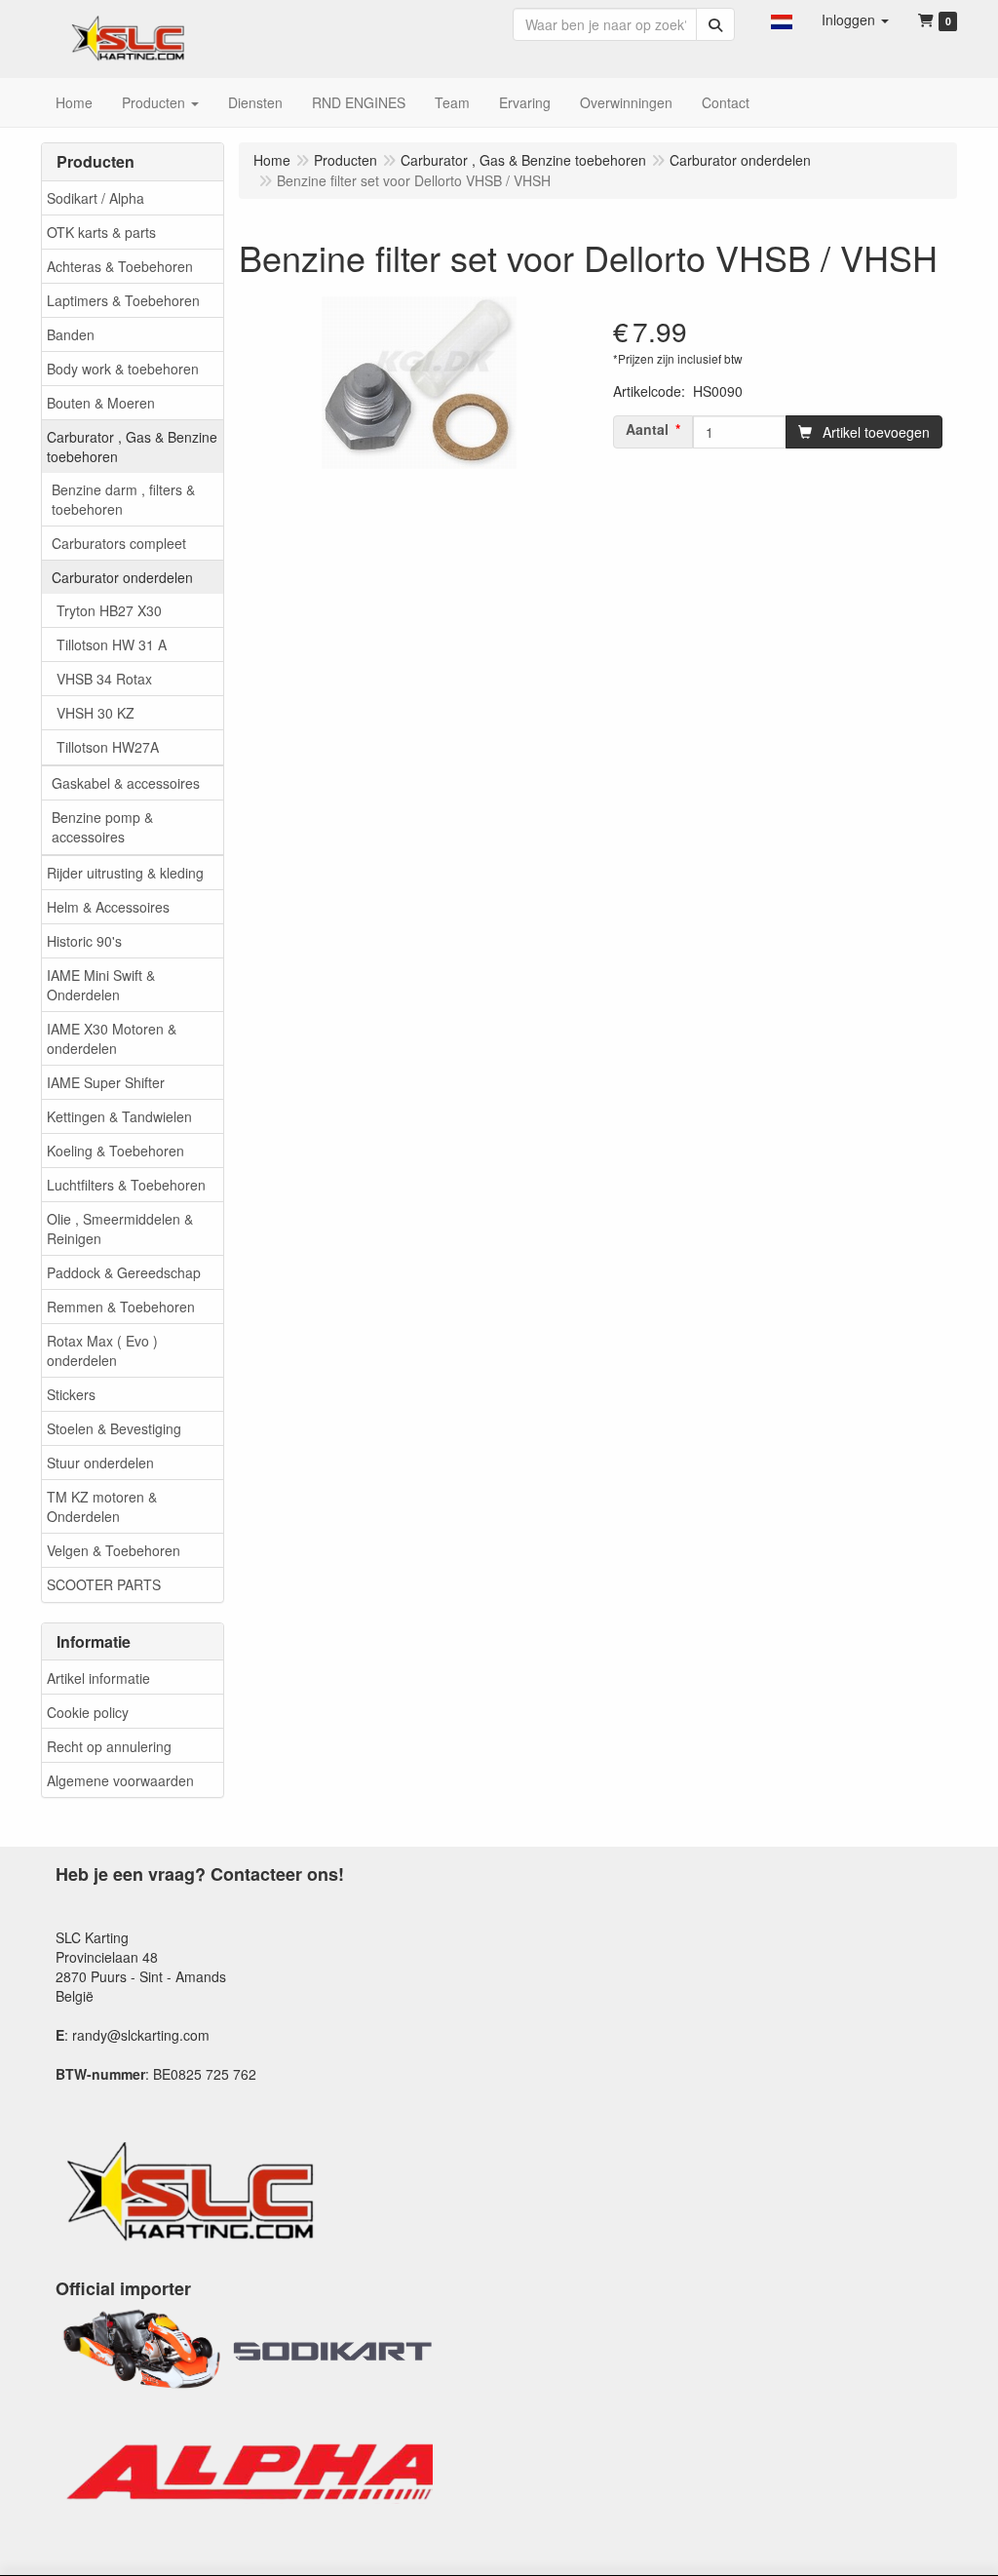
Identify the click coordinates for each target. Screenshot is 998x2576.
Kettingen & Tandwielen (119, 1116)
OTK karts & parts (101, 232)
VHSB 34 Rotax (104, 679)
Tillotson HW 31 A (112, 644)
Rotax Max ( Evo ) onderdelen (102, 1350)
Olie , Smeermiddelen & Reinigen (120, 1229)
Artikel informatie (98, 1678)
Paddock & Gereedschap (124, 1272)
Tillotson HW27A (108, 747)
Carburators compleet (119, 543)
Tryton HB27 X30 (109, 610)
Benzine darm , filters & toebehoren (123, 499)
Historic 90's (84, 941)
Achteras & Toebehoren (120, 266)
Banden (71, 334)
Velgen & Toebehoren (114, 1550)
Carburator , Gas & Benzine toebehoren (132, 447)
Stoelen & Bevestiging (114, 1428)
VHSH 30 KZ (96, 713)
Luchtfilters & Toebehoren (126, 1185)
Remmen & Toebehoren (121, 1307)
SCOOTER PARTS (104, 1584)
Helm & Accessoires (108, 907)
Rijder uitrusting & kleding (125, 873)
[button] (782, 20)
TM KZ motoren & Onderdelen (102, 1506)
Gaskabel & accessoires (126, 783)
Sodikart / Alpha (96, 198)
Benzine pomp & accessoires (102, 827)
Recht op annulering (109, 1746)
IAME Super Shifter (106, 1082)
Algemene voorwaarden (120, 1780)
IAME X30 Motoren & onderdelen (112, 1038)
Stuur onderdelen (100, 1463)
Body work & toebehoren (123, 369)
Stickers (71, 1394)
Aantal (647, 429)
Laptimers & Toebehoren (123, 300)
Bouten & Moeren (101, 403)
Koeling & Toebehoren (115, 1151)
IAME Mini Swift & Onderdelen (101, 985)
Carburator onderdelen (122, 577)
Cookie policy (88, 1712)
